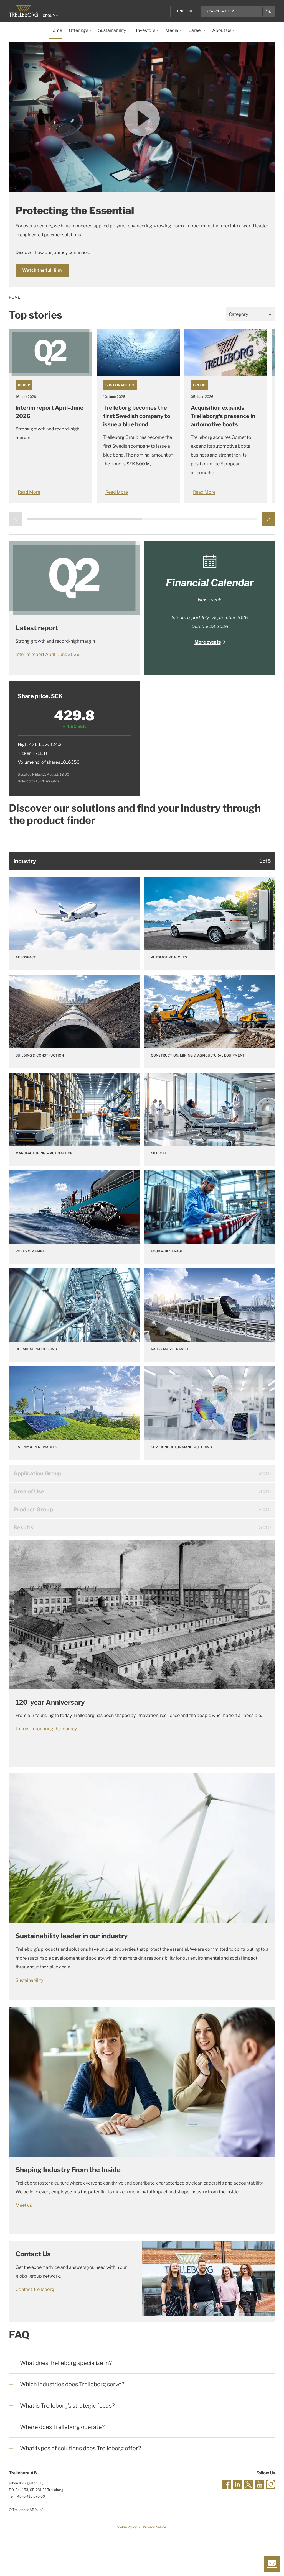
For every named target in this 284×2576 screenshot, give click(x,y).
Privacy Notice (154, 2527)
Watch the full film (42, 270)
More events (208, 642)
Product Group (33, 1509)
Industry (25, 861)
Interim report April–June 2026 (48, 654)
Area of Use (29, 1491)
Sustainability (120, 385)
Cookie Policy (126, 2527)
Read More (29, 492)
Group (24, 385)
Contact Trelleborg (35, 2289)
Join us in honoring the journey (46, 1729)
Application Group (37, 1473)
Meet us (24, 2205)
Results (23, 1527)
